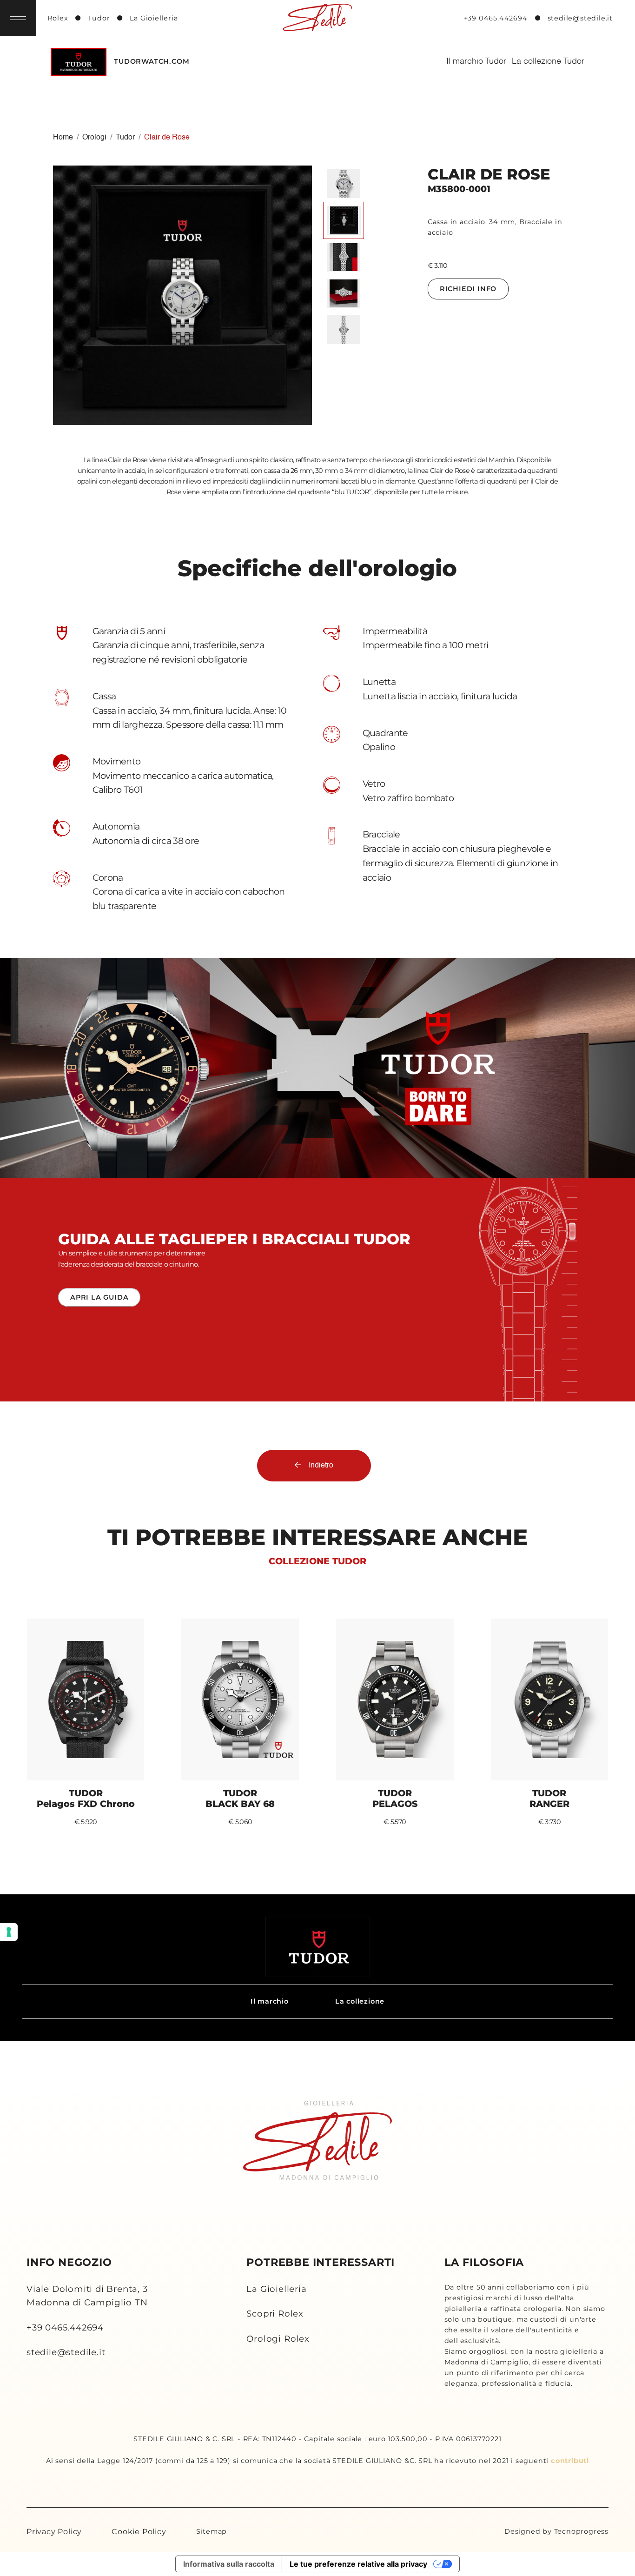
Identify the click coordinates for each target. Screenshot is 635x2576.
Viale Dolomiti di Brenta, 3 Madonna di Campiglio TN (87, 2296)
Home (63, 138)
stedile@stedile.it (66, 2352)
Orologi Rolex (278, 2339)
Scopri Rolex (275, 2314)
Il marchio (270, 2001)
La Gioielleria (276, 2289)
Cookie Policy (139, 2532)
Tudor (125, 138)
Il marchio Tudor (476, 61)
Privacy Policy (54, 2532)
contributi (570, 2461)
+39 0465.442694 (65, 2327)
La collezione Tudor (548, 61)
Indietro (321, 1466)
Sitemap (212, 2531)
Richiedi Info (468, 289)
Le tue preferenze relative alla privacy (358, 2564)
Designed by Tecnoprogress (556, 2531)
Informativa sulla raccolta (229, 2564)
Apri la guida (99, 1297)
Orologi (94, 138)
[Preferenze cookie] (9, 1932)
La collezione (360, 2001)
